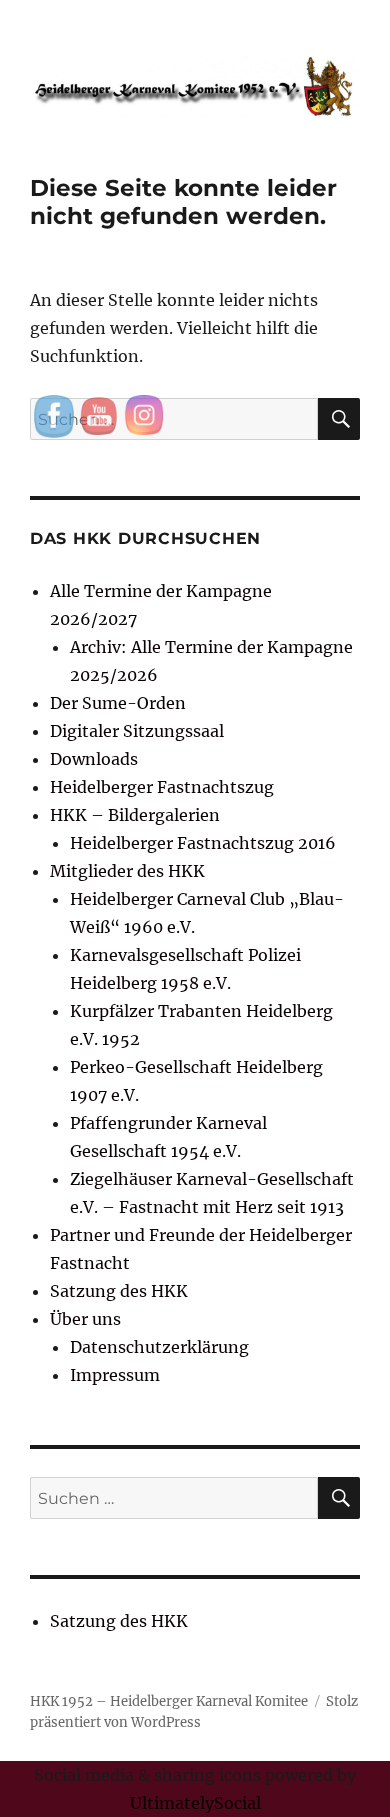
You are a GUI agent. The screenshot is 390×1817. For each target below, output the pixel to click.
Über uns (85, 1319)
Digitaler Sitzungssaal (137, 731)
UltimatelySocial (195, 1803)
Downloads (94, 759)
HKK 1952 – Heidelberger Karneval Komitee (169, 1701)
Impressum (115, 1375)
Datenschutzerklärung (159, 1347)
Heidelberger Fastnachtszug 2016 (203, 843)
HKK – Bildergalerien (135, 815)
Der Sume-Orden (118, 703)
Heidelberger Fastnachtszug (162, 787)
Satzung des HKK (119, 1291)
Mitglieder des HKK (127, 871)
